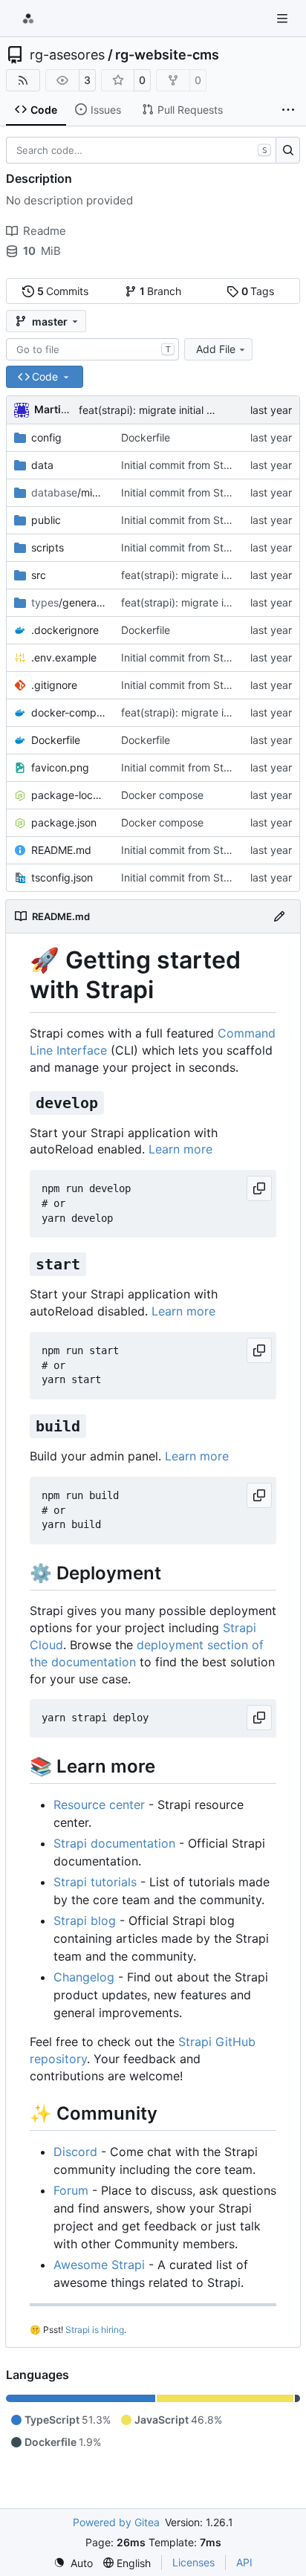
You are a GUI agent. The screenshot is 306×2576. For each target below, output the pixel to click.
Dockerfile (146, 437)
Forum (71, 2190)
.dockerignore (65, 630)
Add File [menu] (216, 349)
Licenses (193, 2562)
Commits (63, 291)
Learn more (180, 1149)
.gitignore (54, 685)
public (46, 520)
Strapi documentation (114, 1843)
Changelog (84, 1977)
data (42, 465)
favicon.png (60, 767)
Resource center (99, 1805)
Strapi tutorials (95, 1882)
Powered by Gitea (116, 2522)
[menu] (73, 2563)
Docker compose (162, 795)
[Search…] (288, 150)
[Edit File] (279, 916)
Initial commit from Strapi (182, 465)
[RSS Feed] (23, 80)
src (39, 575)
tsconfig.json (62, 877)
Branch (161, 291)
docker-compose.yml (69, 712)
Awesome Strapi (99, 2265)
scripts (48, 547)
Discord (75, 2152)
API (244, 2562)
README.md (61, 850)
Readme (45, 231)
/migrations (69, 492)
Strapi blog (85, 1920)
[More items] (288, 110)
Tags (258, 291)
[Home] (28, 19)
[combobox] (92, 349)
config (46, 437)
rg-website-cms (167, 55)
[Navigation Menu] (284, 18)
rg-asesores (67, 55)
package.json (64, 822)
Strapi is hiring (95, 2330)
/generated (69, 602)
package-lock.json (69, 795)
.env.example (64, 657)
